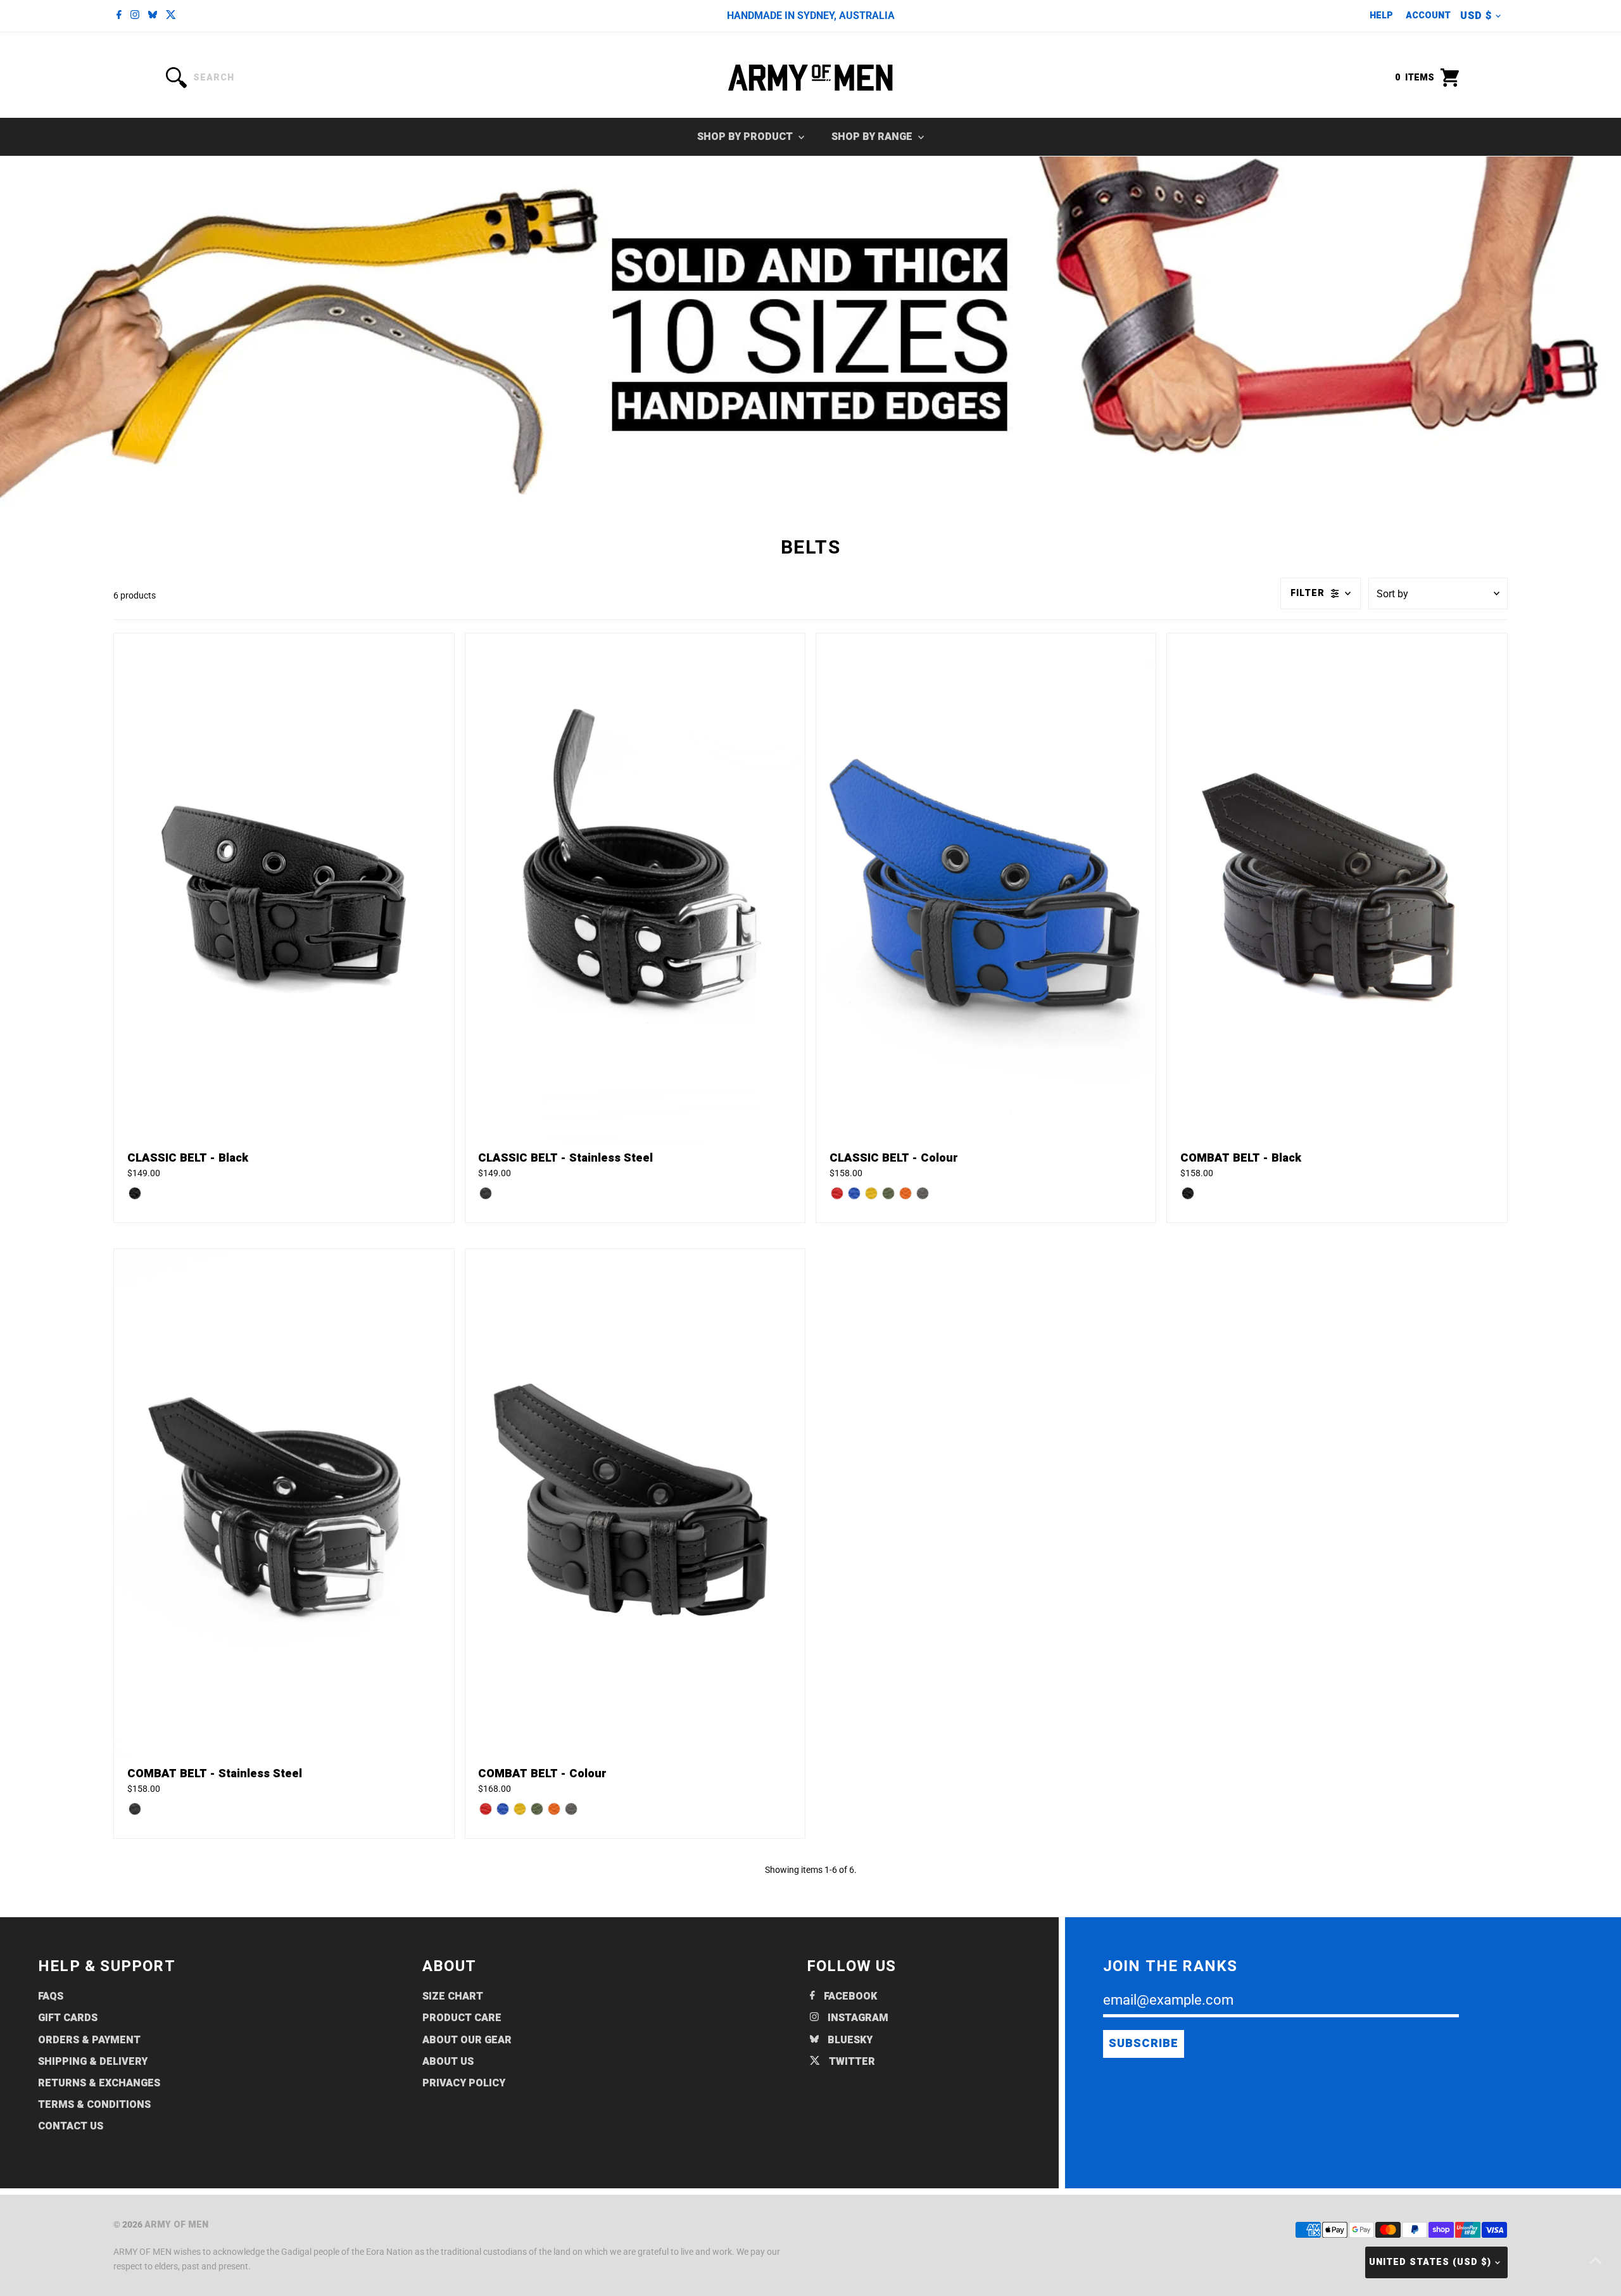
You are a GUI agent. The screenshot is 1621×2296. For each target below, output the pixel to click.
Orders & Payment (89, 2040)
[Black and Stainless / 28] (486, 1193)
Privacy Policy (464, 2083)
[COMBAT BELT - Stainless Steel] (284, 1504)
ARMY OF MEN (176, 2225)
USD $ (1476, 16)
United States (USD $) (1430, 2262)
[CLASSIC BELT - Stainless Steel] (635, 888)
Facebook (849, 1996)
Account (1428, 16)
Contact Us (71, 2126)
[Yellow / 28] (871, 1193)
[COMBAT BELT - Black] (1337, 888)
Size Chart (453, 1996)
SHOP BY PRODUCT (746, 137)
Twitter (851, 2062)
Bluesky (849, 2040)
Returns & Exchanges (99, 2083)
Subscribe (1144, 2044)
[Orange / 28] (905, 1193)
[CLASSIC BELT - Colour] (986, 888)
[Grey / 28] (923, 1193)
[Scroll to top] (1596, 2261)
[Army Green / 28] (888, 1193)
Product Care (462, 2018)
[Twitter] (171, 16)
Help (1381, 16)
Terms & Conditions (94, 2105)
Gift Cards (68, 2018)
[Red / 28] (837, 1193)
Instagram (857, 2018)
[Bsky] (153, 16)
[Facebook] (119, 16)
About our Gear (467, 2040)
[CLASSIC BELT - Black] (284, 888)
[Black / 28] (135, 1193)
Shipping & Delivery (93, 2062)
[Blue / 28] (854, 1193)
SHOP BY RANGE (873, 137)
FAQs (51, 1996)
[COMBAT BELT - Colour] (635, 1504)
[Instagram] (135, 16)
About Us (448, 2062)
